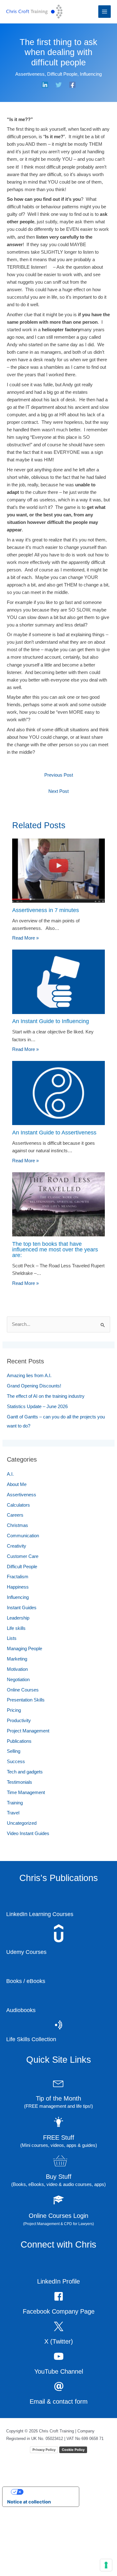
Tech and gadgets (27, 1839)
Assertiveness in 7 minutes (46, 977)
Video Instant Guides (31, 1900)
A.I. (10, 1541)
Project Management (31, 1798)
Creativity (18, 1613)
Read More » (27, 1005)
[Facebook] (72, 91)
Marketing (19, 1726)
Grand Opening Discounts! (37, 1453)
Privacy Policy (44, 2516)
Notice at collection (29, 2569)
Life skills (17, 1695)
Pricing (15, 1777)
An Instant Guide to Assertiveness (55, 1199)
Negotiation (21, 1746)
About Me (18, 1551)
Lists (12, 1705)
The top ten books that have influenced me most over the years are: (56, 1316)
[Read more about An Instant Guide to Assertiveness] (58, 1159)
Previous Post (58, 842)
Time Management (29, 1859)
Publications (21, 1808)
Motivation (19, 1736)
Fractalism (19, 1644)
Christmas (18, 1592)
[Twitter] (59, 91)
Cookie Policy (73, 2516)
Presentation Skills (28, 1767)
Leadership (20, 1685)
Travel (14, 1880)
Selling (15, 1818)
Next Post (58, 858)
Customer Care (24, 1623)
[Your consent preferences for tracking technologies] (106, 2565)
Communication (25, 1603)
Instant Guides (24, 1675)
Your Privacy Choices (47, 2559)
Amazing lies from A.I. (31, 1443)
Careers (16, 1582)
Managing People (27, 1716)
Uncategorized (24, 1890)
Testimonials (21, 1849)
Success (16, 1828)
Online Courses (24, 1757)
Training (16, 1869)
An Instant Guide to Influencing (52, 1088)
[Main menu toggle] (105, 12)
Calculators (20, 1572)
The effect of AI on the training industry (52, 1463)
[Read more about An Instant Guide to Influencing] (58, 1048)
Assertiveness (39, 74)
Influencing (59, 81)
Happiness (19, 1654)
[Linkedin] (45, 91)
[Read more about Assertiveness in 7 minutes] (58, 937)
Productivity (21, 1787)
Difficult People (75, 74)
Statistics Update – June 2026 (41, 1473)
